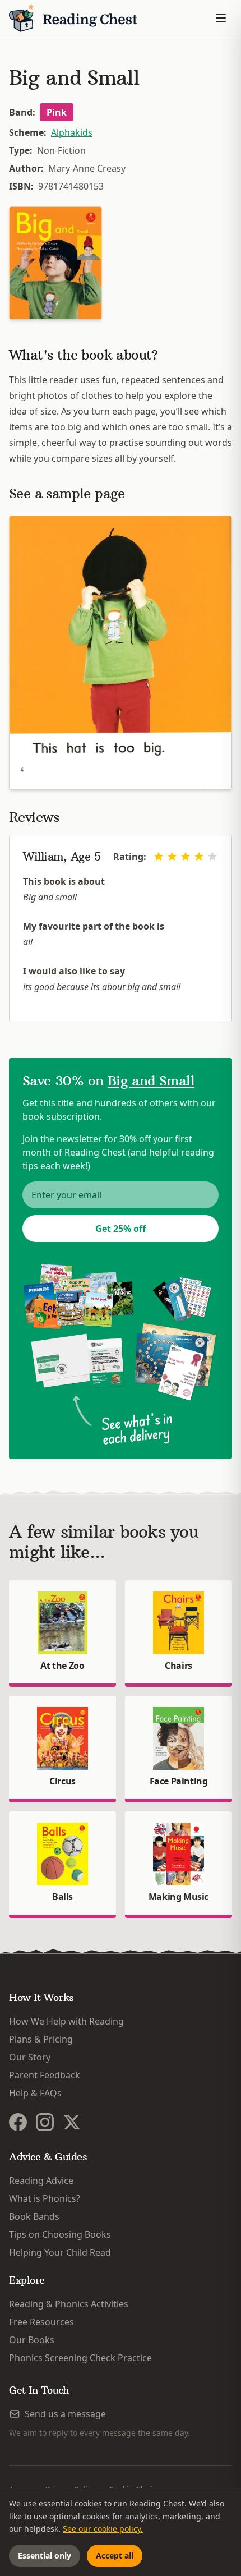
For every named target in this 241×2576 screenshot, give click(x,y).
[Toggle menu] (221, 18)
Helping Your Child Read (60, 2252)
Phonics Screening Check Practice (80, 2358)
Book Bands (34, 2216)
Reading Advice (41, 2181)
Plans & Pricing (41, 2039)
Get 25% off (121, 1229)
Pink (57, 112)
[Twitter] (72, 2122)
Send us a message (65, 2414)
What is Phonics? (45, 2198)
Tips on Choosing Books (60, 2234)
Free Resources (41, 2322)
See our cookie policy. (103, 2529)
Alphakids (72, 132)
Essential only (45, 2556)
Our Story (30, 2057)
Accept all (115, 2556)
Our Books (32, 2340)
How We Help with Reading (66, 2021)
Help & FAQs (35, 2093)
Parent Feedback (45, 2075)
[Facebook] (18, 2122)
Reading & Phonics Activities (69, 2304)
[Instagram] (45, 2122)
